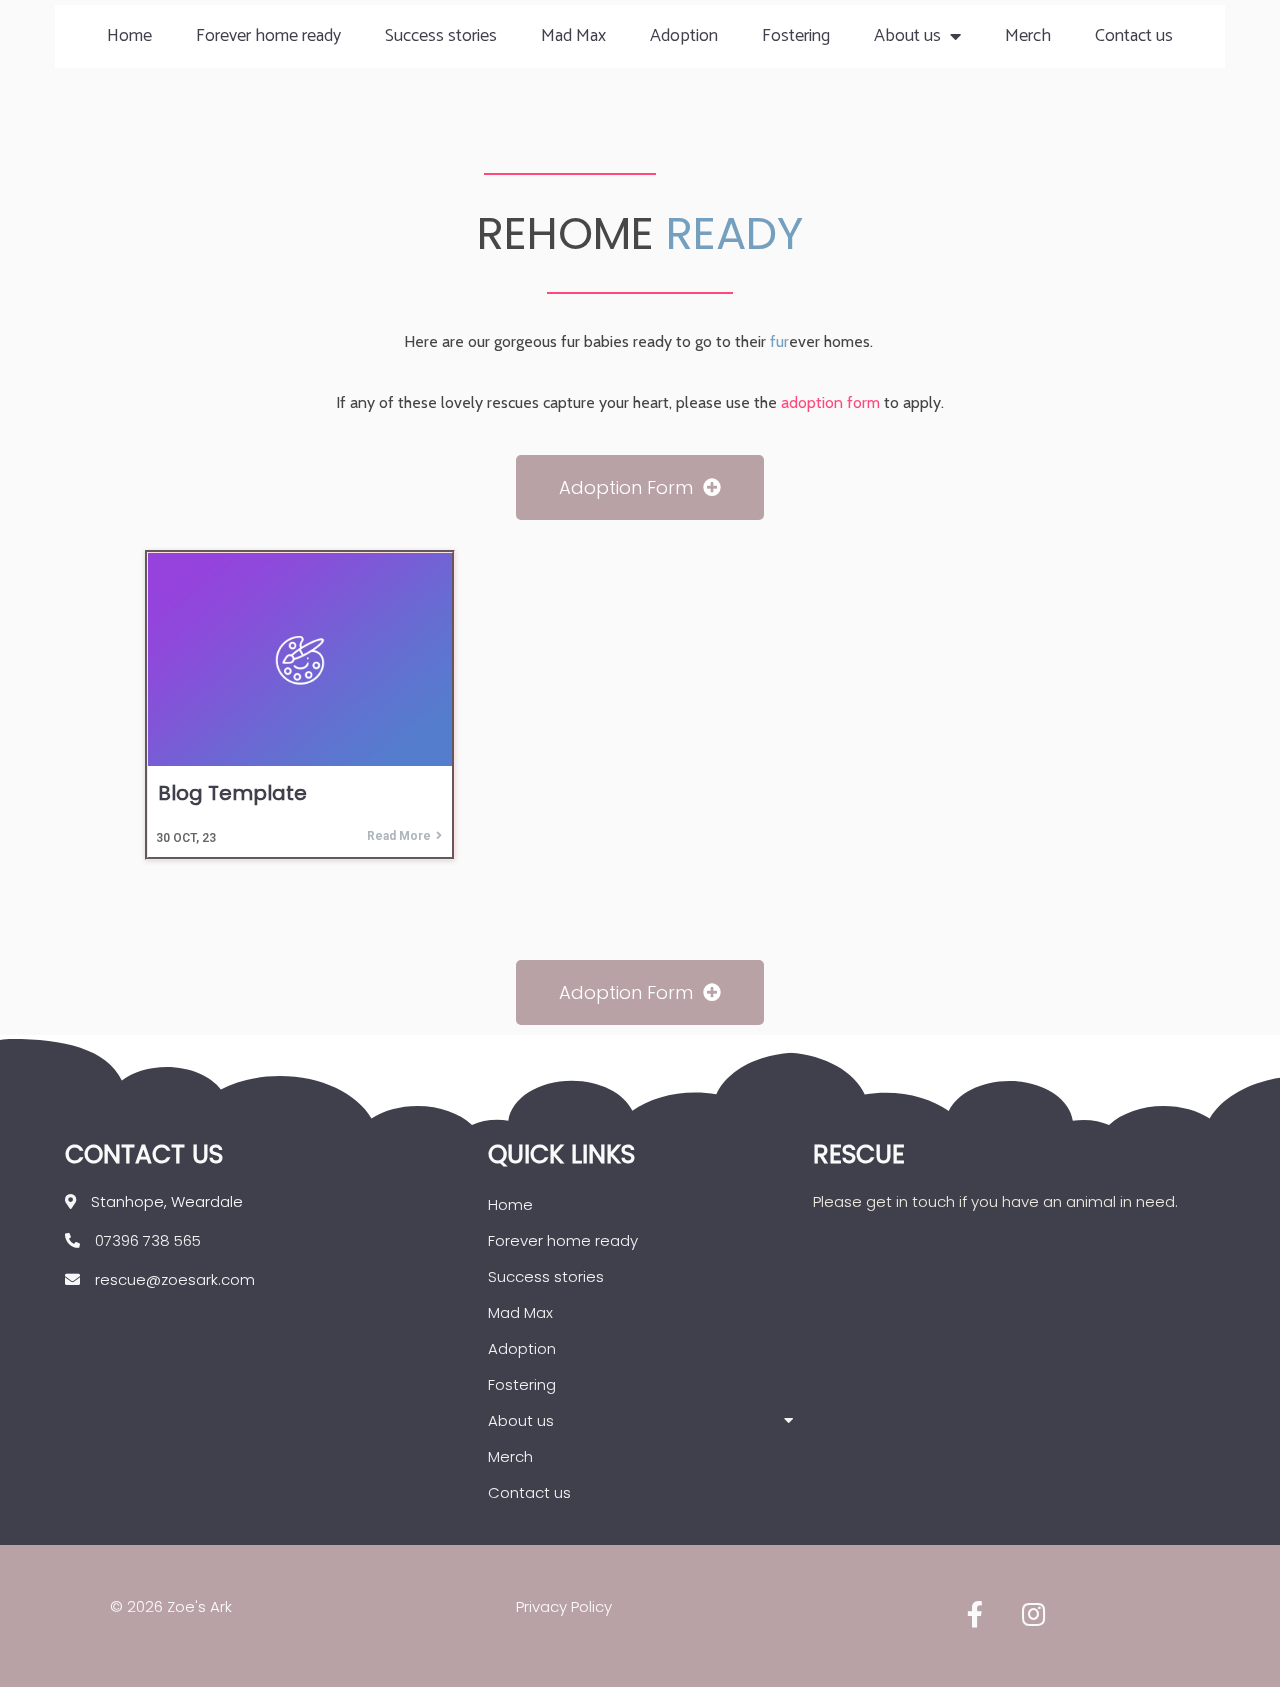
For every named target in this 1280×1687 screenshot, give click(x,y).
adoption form (830, 402)
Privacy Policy (564, 1606)
